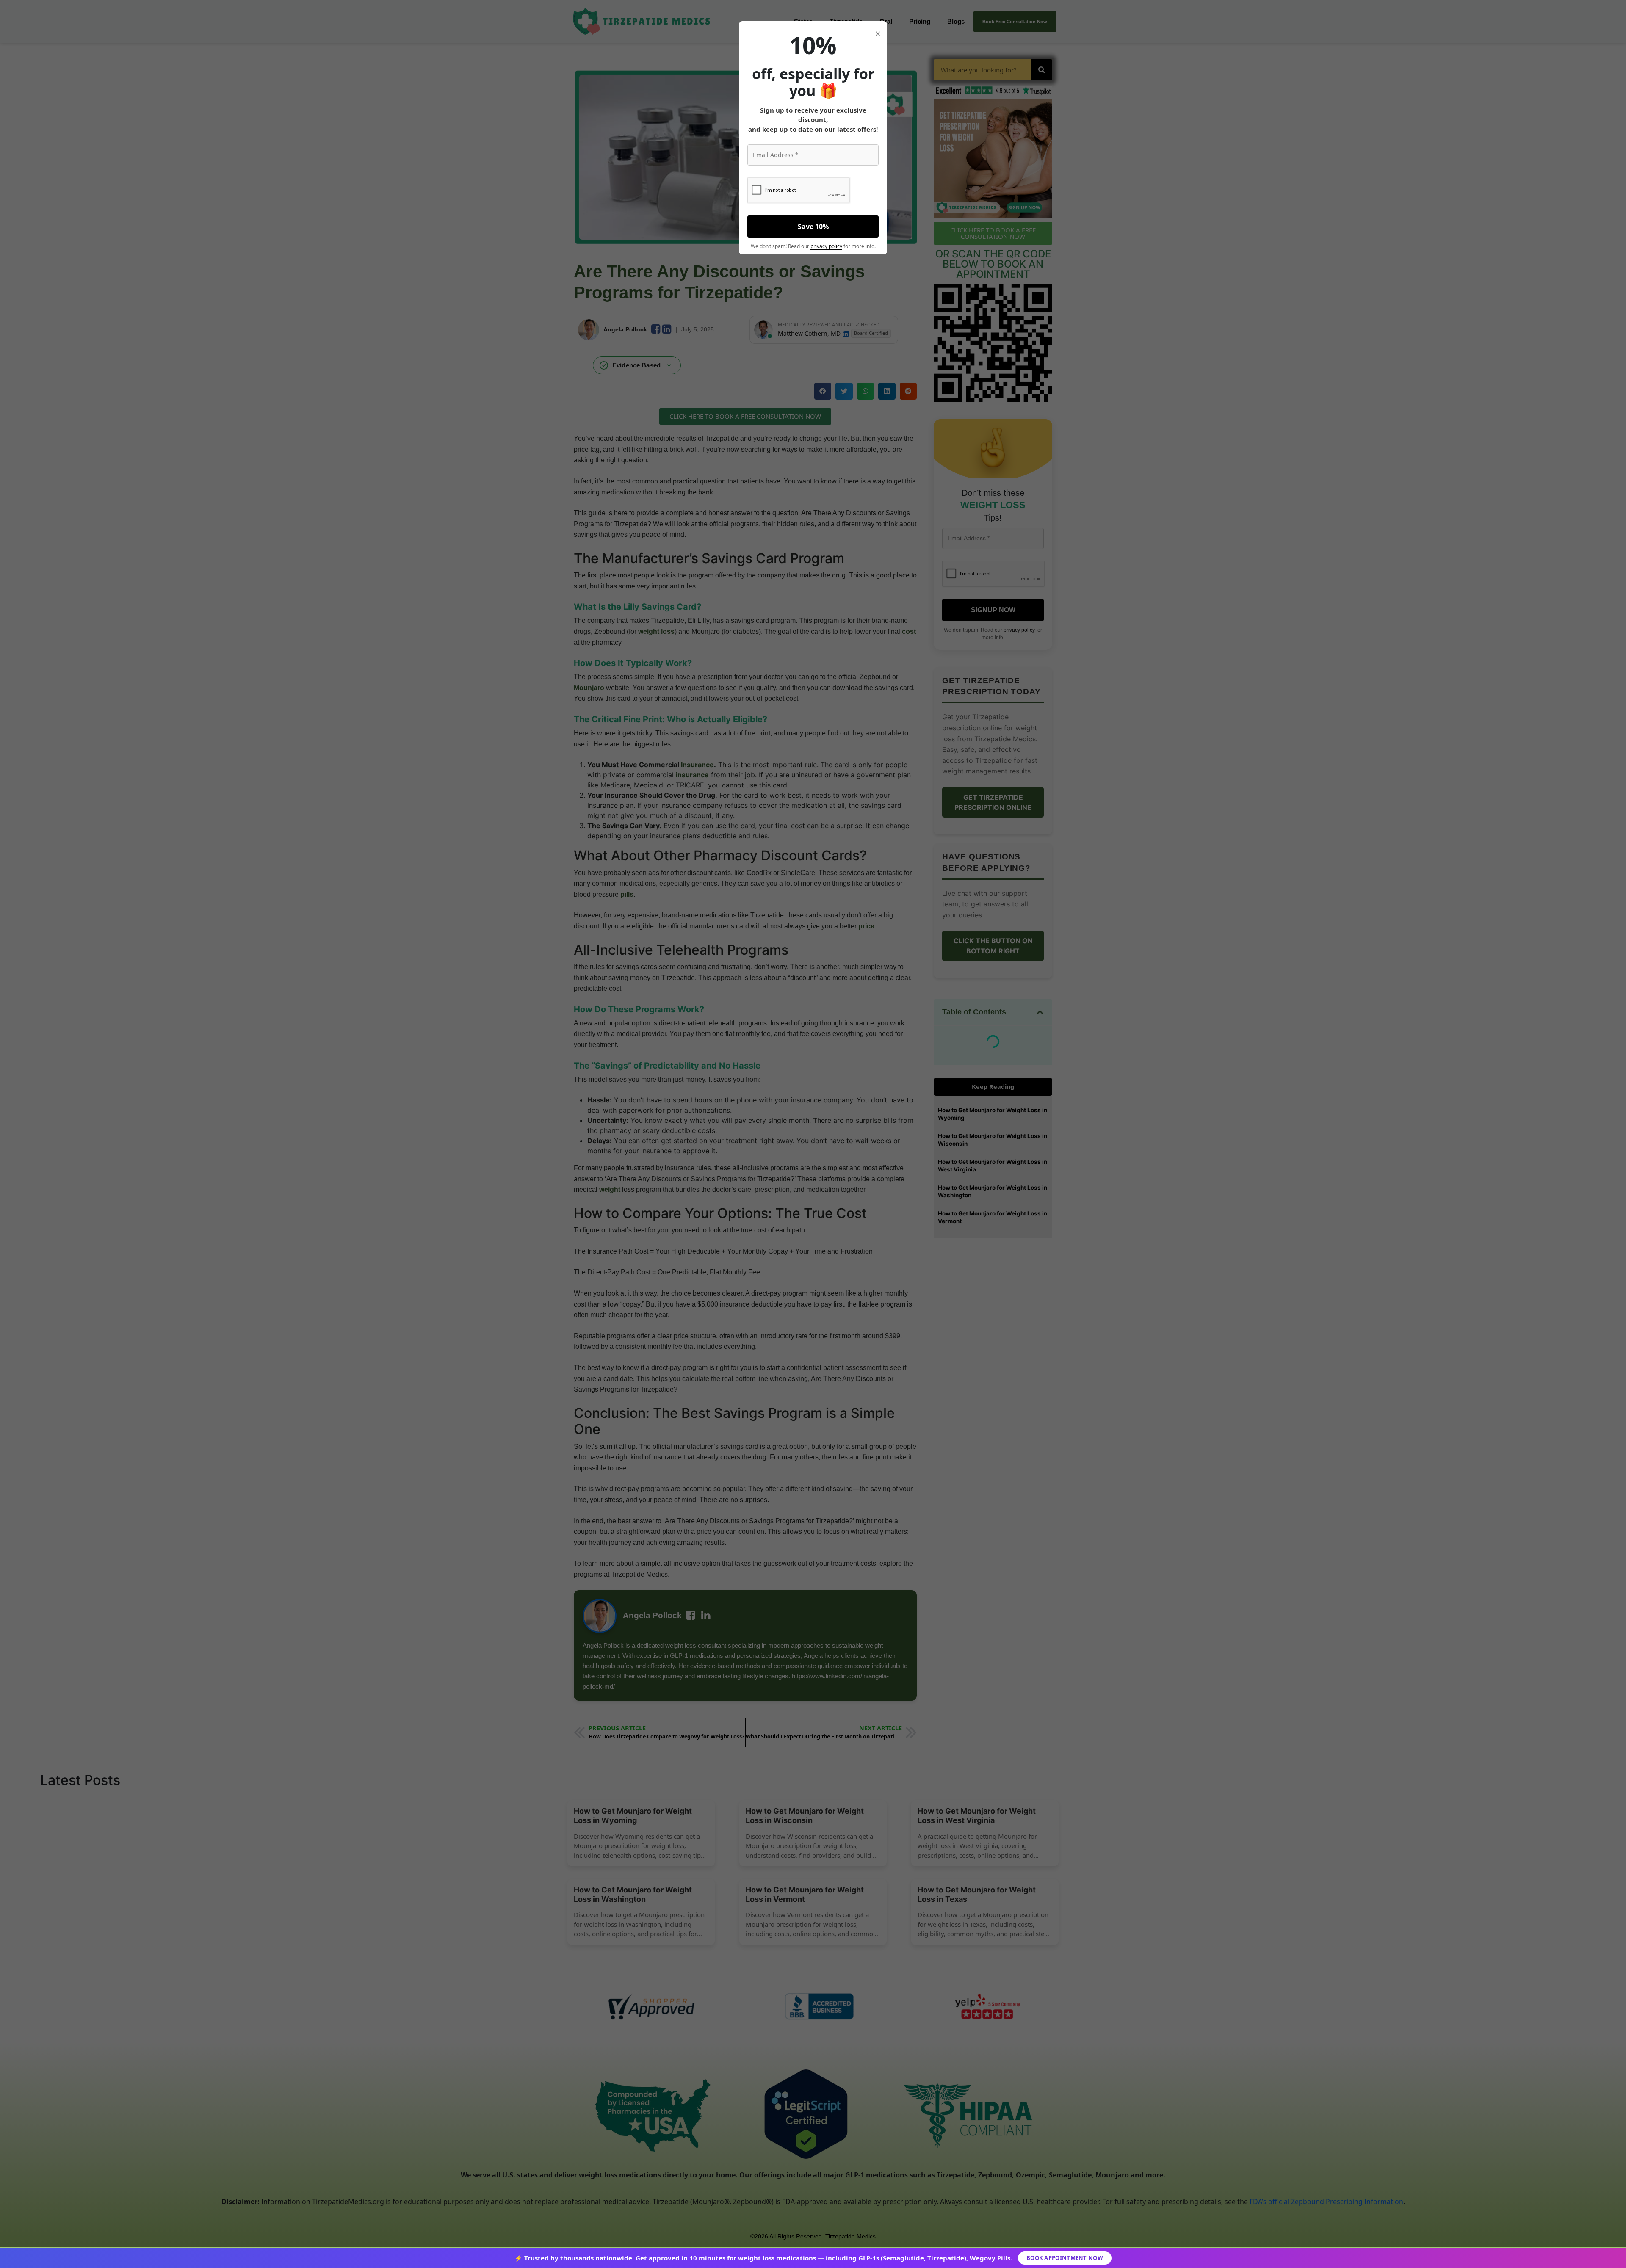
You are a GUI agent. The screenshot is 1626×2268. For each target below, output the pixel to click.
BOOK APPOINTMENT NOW (1065, 2258)
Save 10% (813, 227)
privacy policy (826, 246)
